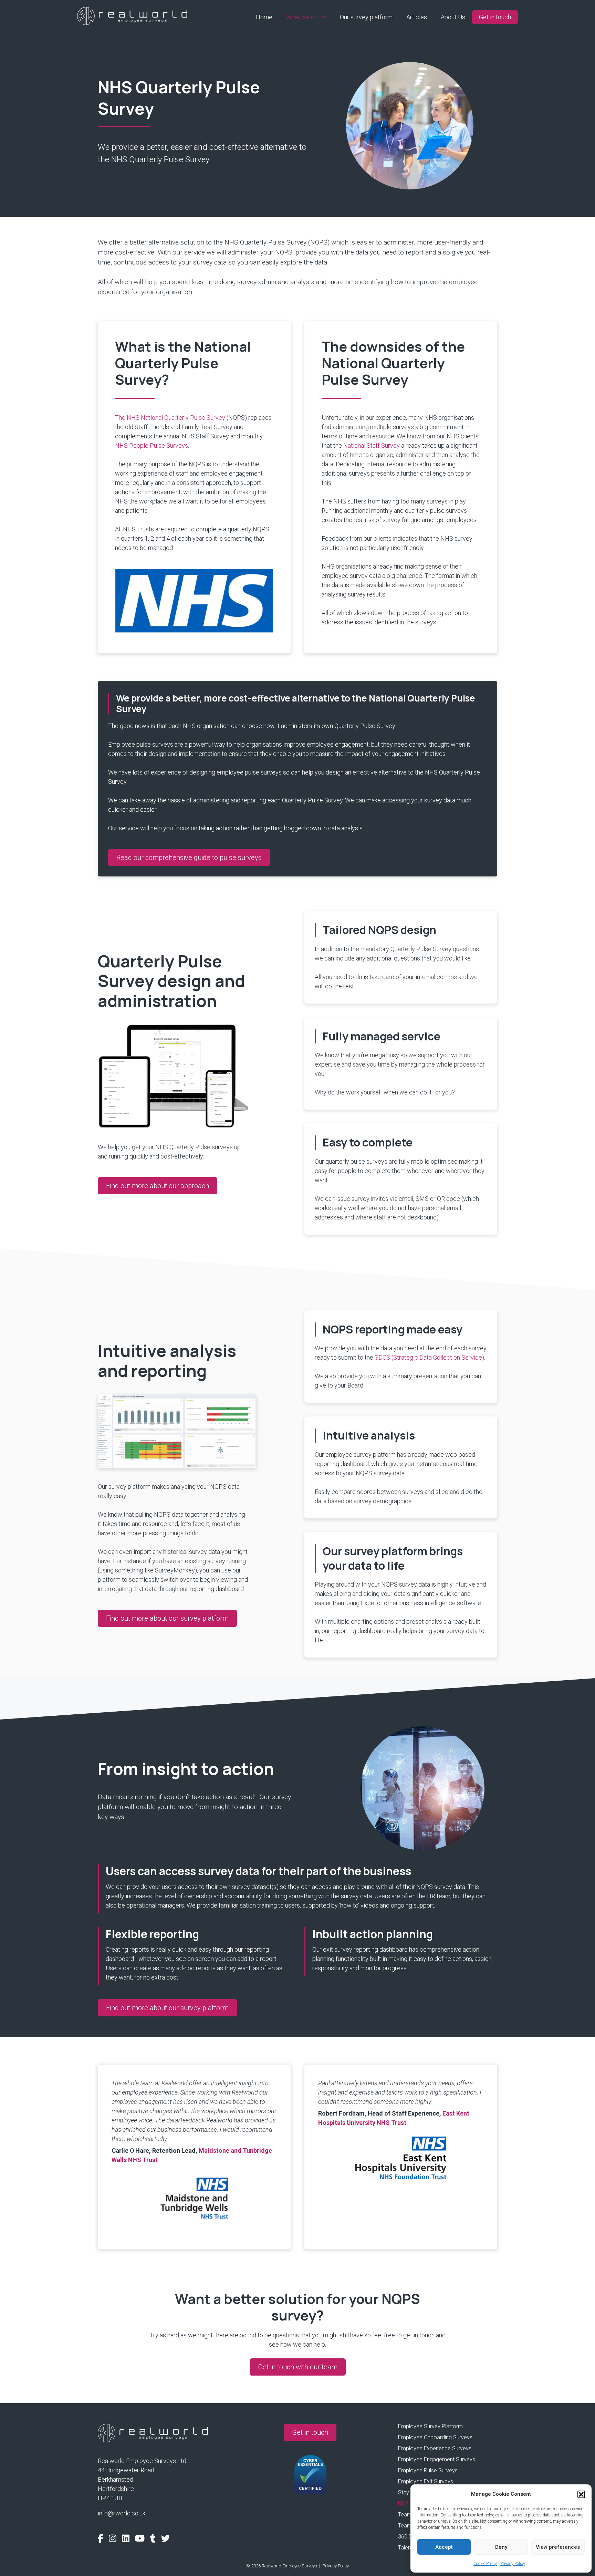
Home (264, 17)
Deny (501, 2547)
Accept (444, 2547)
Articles (417, 17)
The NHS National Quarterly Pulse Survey (170, 418)
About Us (453, 17)
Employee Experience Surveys (435, 2449)
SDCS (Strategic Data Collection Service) (429, 1357)
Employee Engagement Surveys (437, 2460)
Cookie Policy (485, 2564)
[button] (581, 2494)
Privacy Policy (513, 2564)
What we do (302, 17)
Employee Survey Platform (430, 2427)
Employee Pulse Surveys (428, 2471)
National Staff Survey (372, 445)
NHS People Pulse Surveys (152, 445)
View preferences (558, 2547)
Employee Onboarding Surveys (435, 2438)
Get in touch (495, 17)
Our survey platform (366, 17)
